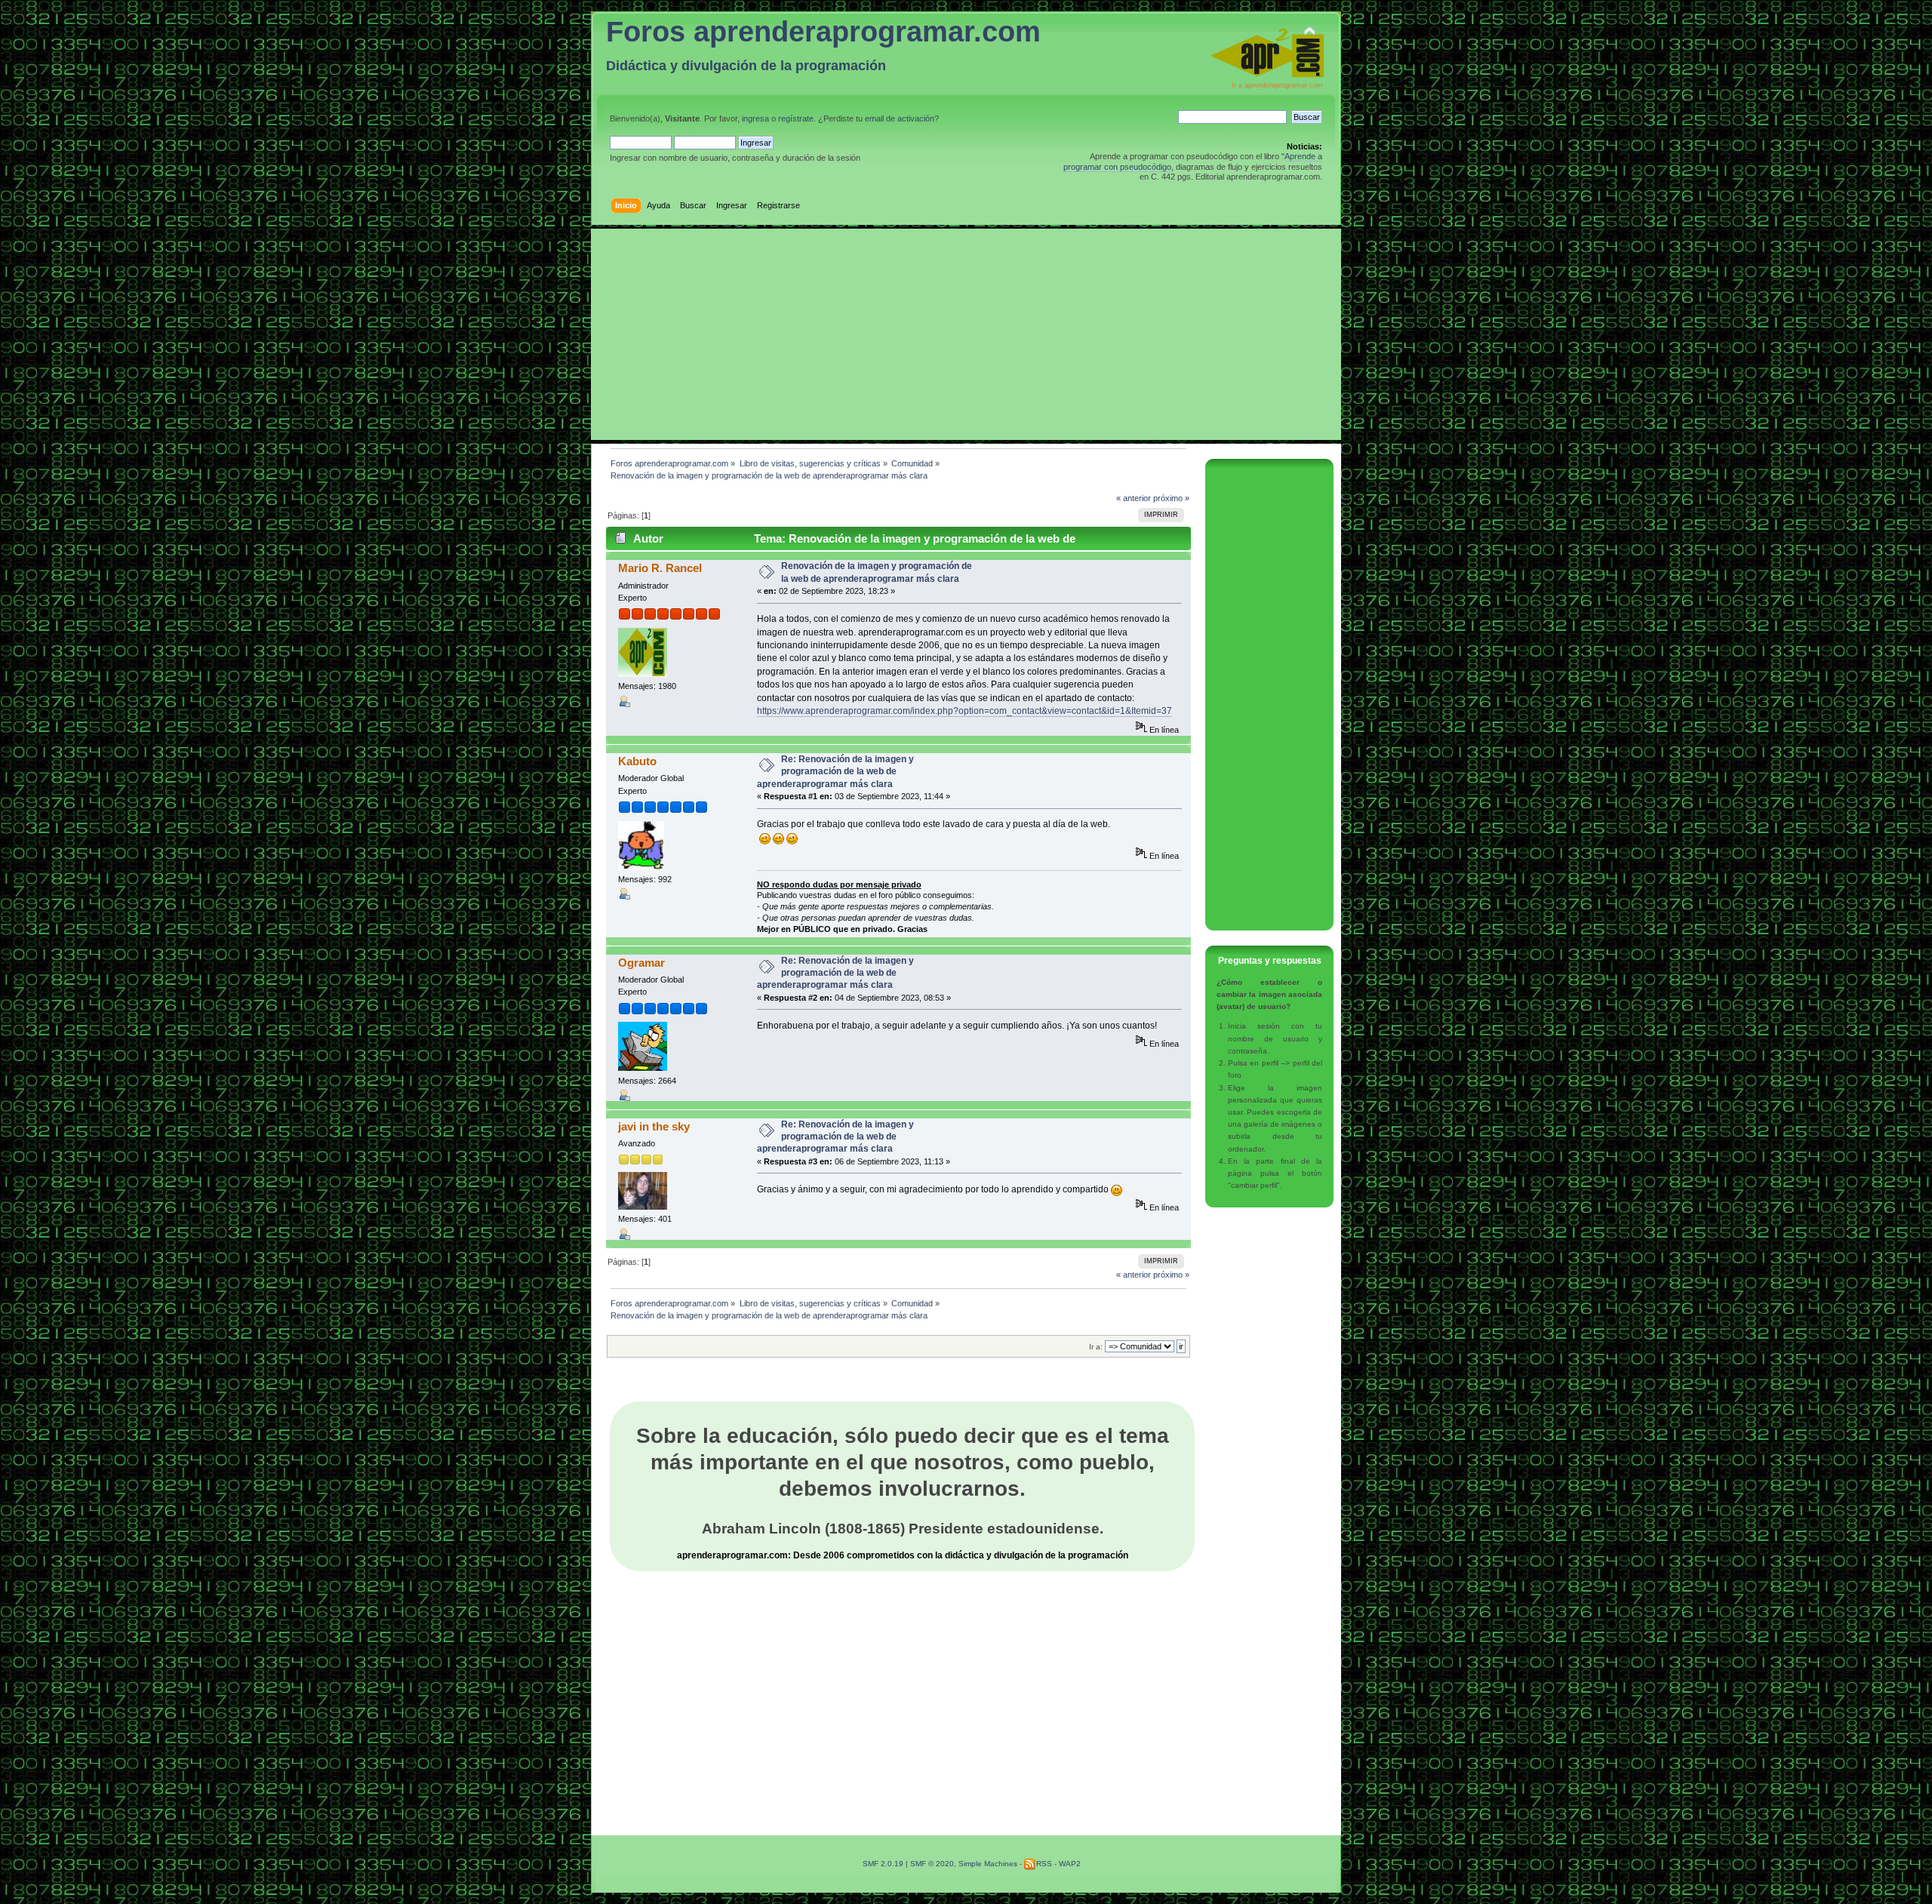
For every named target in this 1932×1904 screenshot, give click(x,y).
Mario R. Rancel (660, 568)
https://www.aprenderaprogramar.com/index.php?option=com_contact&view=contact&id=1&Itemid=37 (964, 711)
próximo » (1171, 498)
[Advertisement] (966, 334)
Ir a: (1096, 1347)
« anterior (1134, 498)
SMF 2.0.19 (883, 1864)
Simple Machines (988, 1864)
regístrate (796, 118)
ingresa (755, 118)
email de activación (900, 118)
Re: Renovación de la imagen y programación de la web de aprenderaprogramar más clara (835, 771)
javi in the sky (654, 1126)
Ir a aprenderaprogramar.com (1277, 85)
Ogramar (641, 963)
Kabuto (637, 761)
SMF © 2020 (932, 1864)
